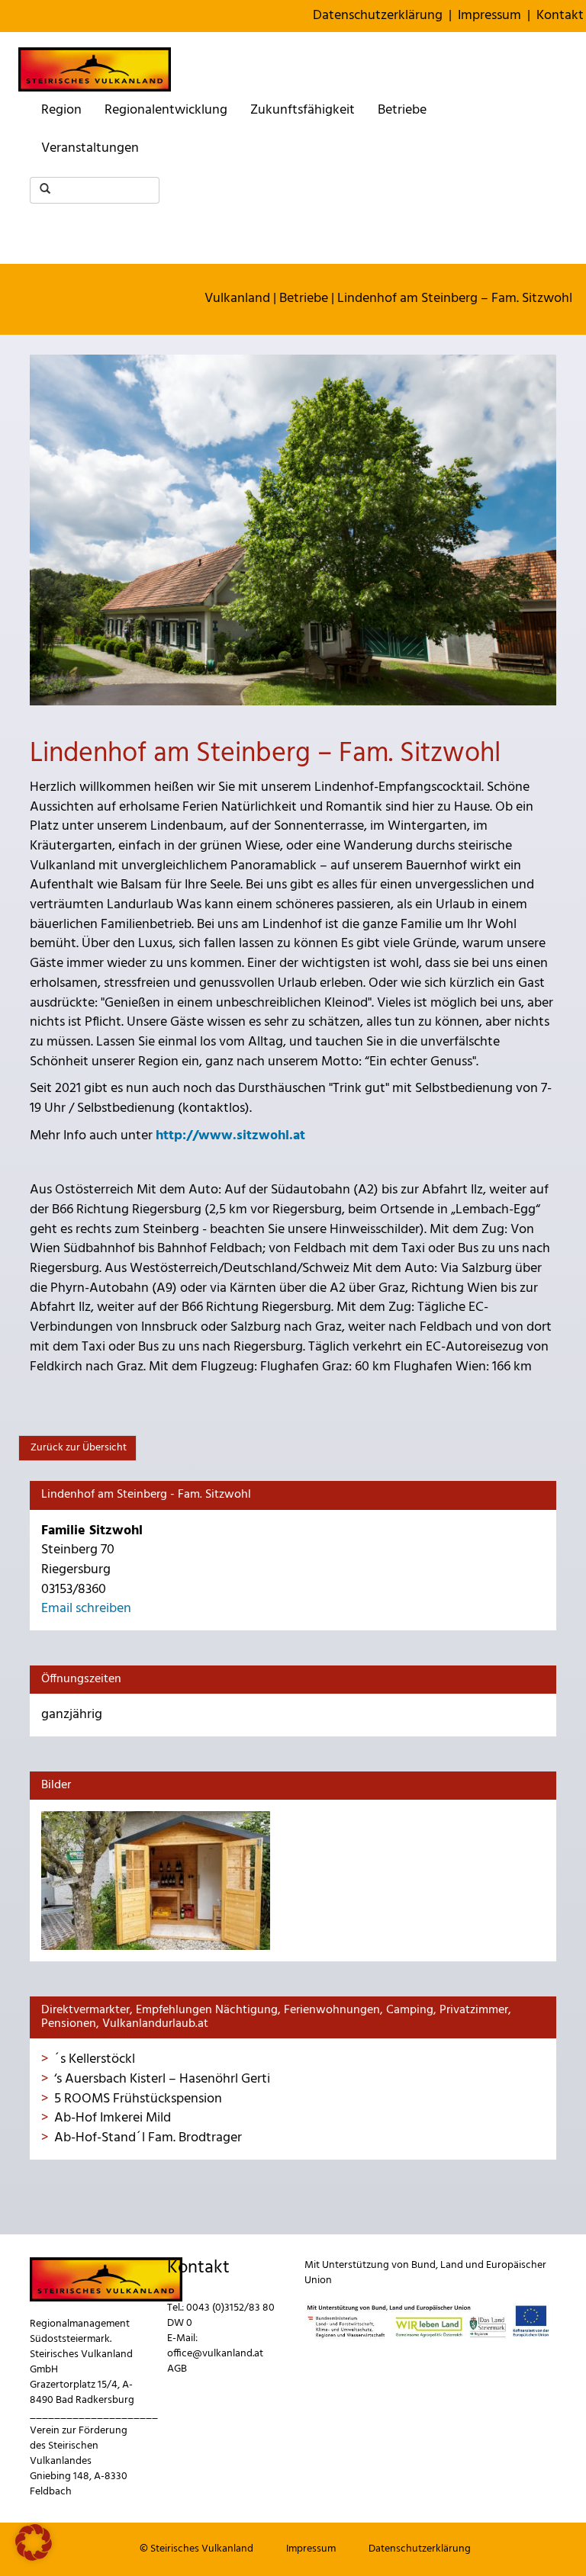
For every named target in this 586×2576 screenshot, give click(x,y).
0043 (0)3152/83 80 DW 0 (221, 2316)
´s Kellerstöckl (95, 2059)
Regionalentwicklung (166, 110)
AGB (177, 2369)
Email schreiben (86, 1609)
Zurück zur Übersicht (77, 1448)
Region (61, 110)
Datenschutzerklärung (378, 16)
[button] (34, 2542)
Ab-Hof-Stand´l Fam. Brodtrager (148, 2138)
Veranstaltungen (90, 148)
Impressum (489, 16)
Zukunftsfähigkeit (303, 110)
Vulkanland (237, 299)
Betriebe (402, 110)
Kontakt (560, 16)
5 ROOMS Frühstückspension (138, 2099)
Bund (423, 2265)
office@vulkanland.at (215, 2354)
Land (452, 2265)
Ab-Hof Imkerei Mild (113, 2118)
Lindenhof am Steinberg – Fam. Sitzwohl (455, 299)
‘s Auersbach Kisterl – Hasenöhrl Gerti (162, 2079)
